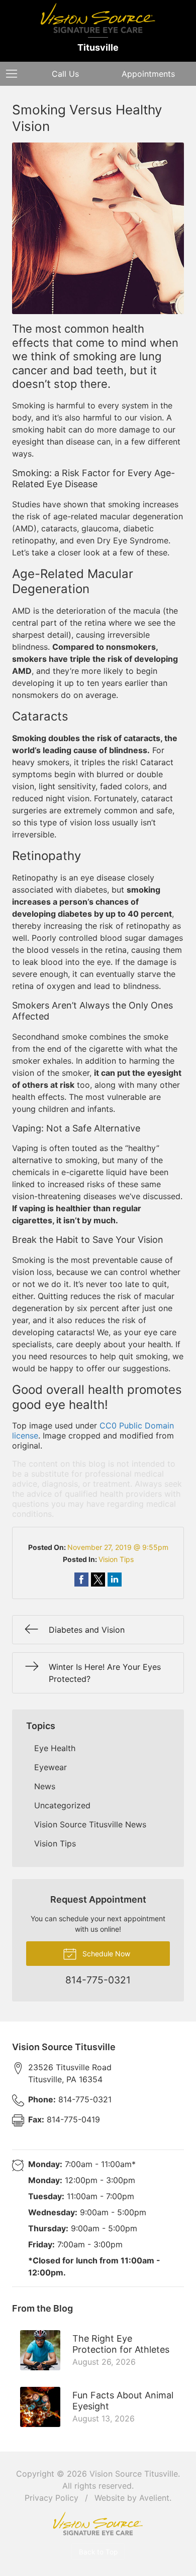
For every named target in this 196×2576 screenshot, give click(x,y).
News (45, 1786)
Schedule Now (105, 1954)
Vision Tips (116, 1559)
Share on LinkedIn (115, 1580)
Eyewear (51, 1767)
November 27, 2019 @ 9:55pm (118, 1547)
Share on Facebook (81, 1580)
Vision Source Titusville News (90, 1824)
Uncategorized (62, 1805)
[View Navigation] (15, 74)
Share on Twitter (98, 1580)
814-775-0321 (70, 2099)
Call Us (65, 74)
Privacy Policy (52, 2498)
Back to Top (98, 2552)
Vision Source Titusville (134, 2474)
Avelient (154, 2498)
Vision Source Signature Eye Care (98, 2524)
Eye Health (55, 1748)
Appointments (148, 74)
